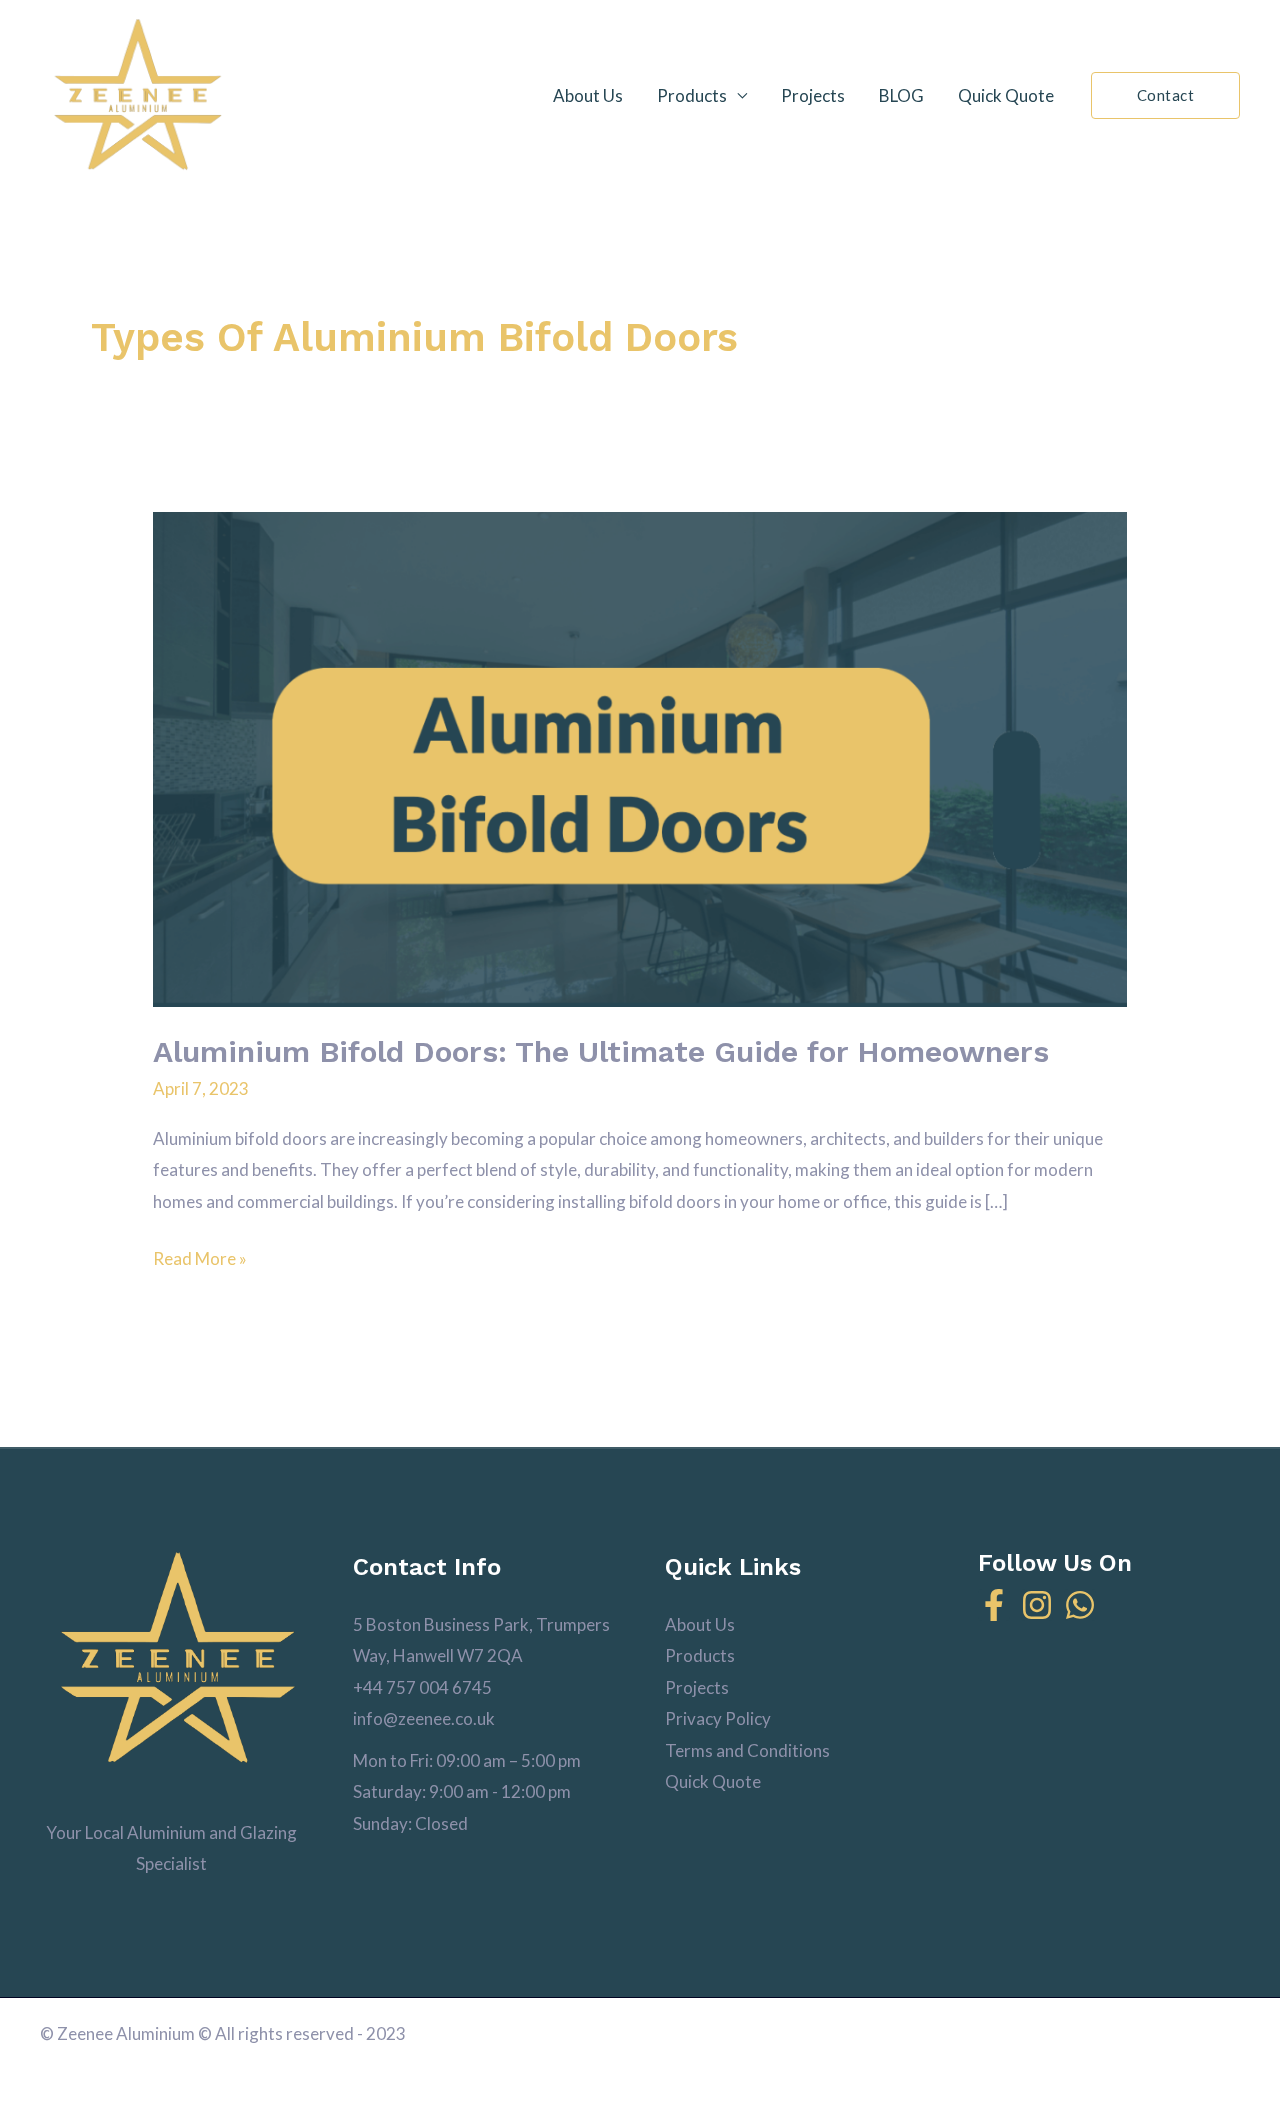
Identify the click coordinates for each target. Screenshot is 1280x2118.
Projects (813, 95)
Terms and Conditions (747, 1750)
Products (692, 95)
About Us (588, 95)
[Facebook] (994, 1605)
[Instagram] (1037, 1605)
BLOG (901, 95)
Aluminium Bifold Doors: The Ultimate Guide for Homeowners (601, 1051)
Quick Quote (1006, 95)
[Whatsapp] (1080, 1605)
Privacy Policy (718, 1718)
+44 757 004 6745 (422, 1687)
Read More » (200, 1256)
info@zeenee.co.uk (424, 1718)
